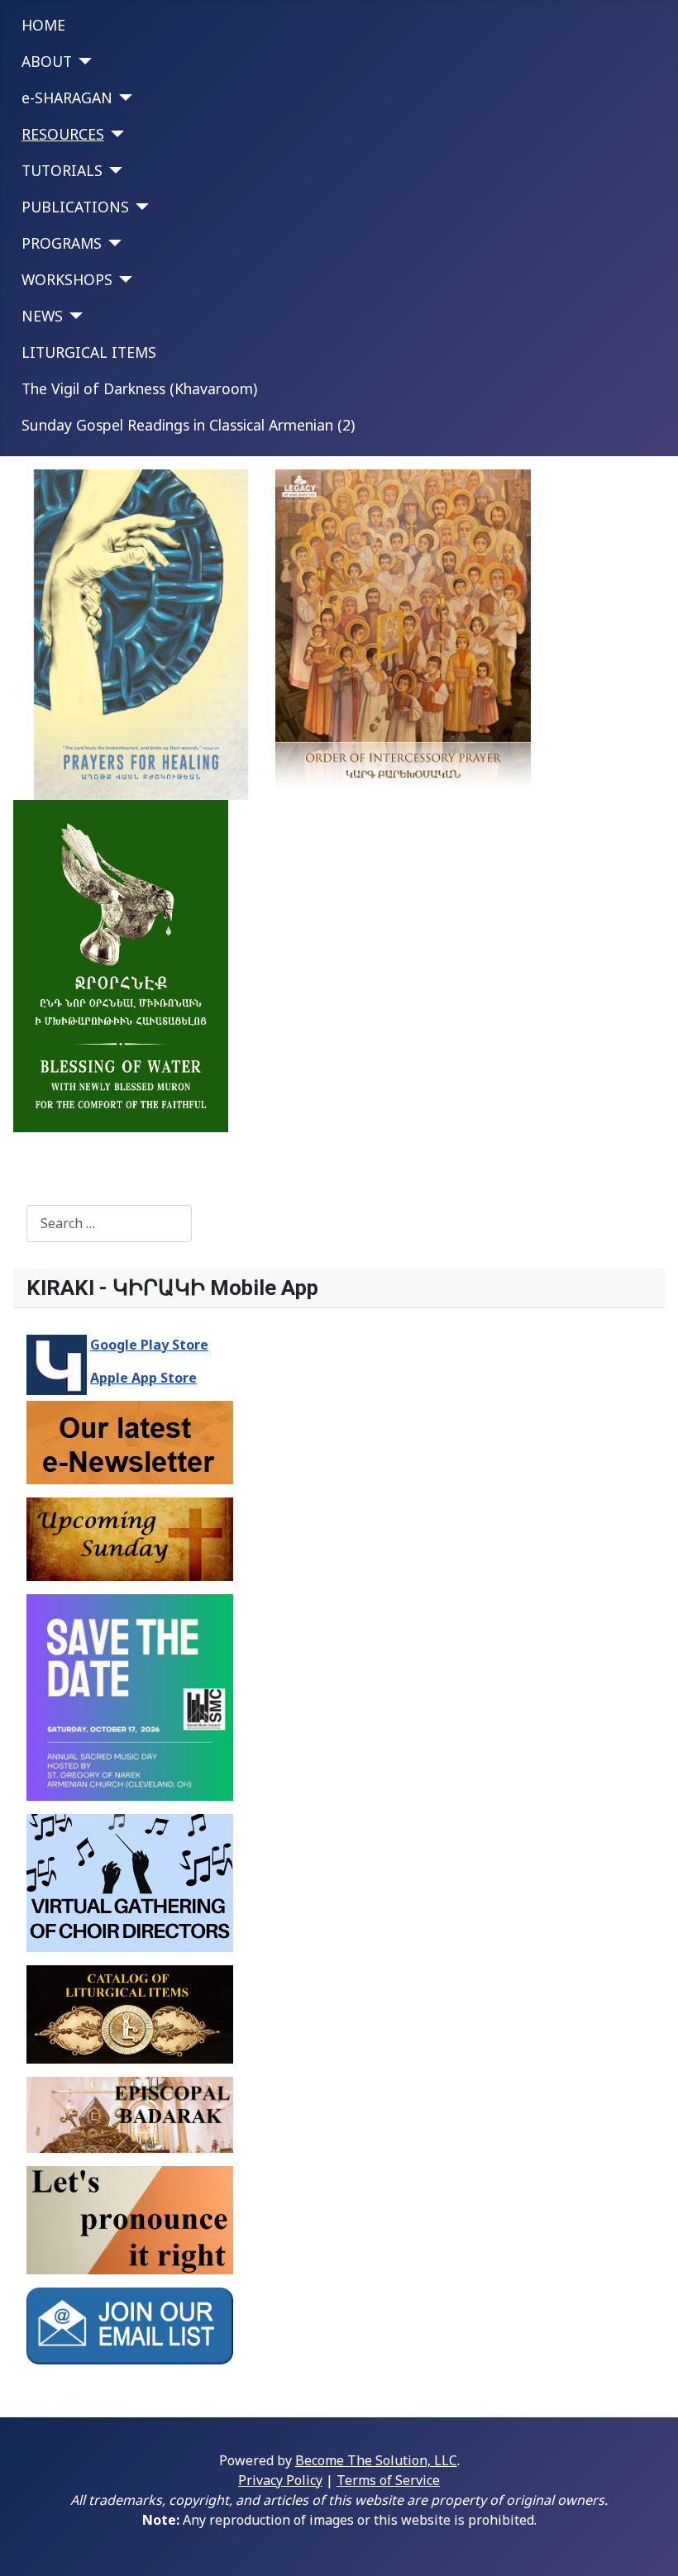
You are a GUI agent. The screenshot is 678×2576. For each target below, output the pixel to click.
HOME (43, 25)
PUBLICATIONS (75, 207)
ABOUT (47, 61)
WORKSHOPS (67, 279)
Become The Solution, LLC (376, 2460)
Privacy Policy (280, 2480)
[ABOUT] (82, 61)
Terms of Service (388, 2480)
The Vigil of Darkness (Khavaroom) (139, 388)
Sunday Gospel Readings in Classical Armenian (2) (188, 425)
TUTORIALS (62, 170)
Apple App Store (143, 1378)
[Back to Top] (649, 2545)
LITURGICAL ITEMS (89, 352)
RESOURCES (63, 134)
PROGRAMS (62, 243)
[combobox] (109, 1224)
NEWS (42, 316)
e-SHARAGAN (67, 98)
